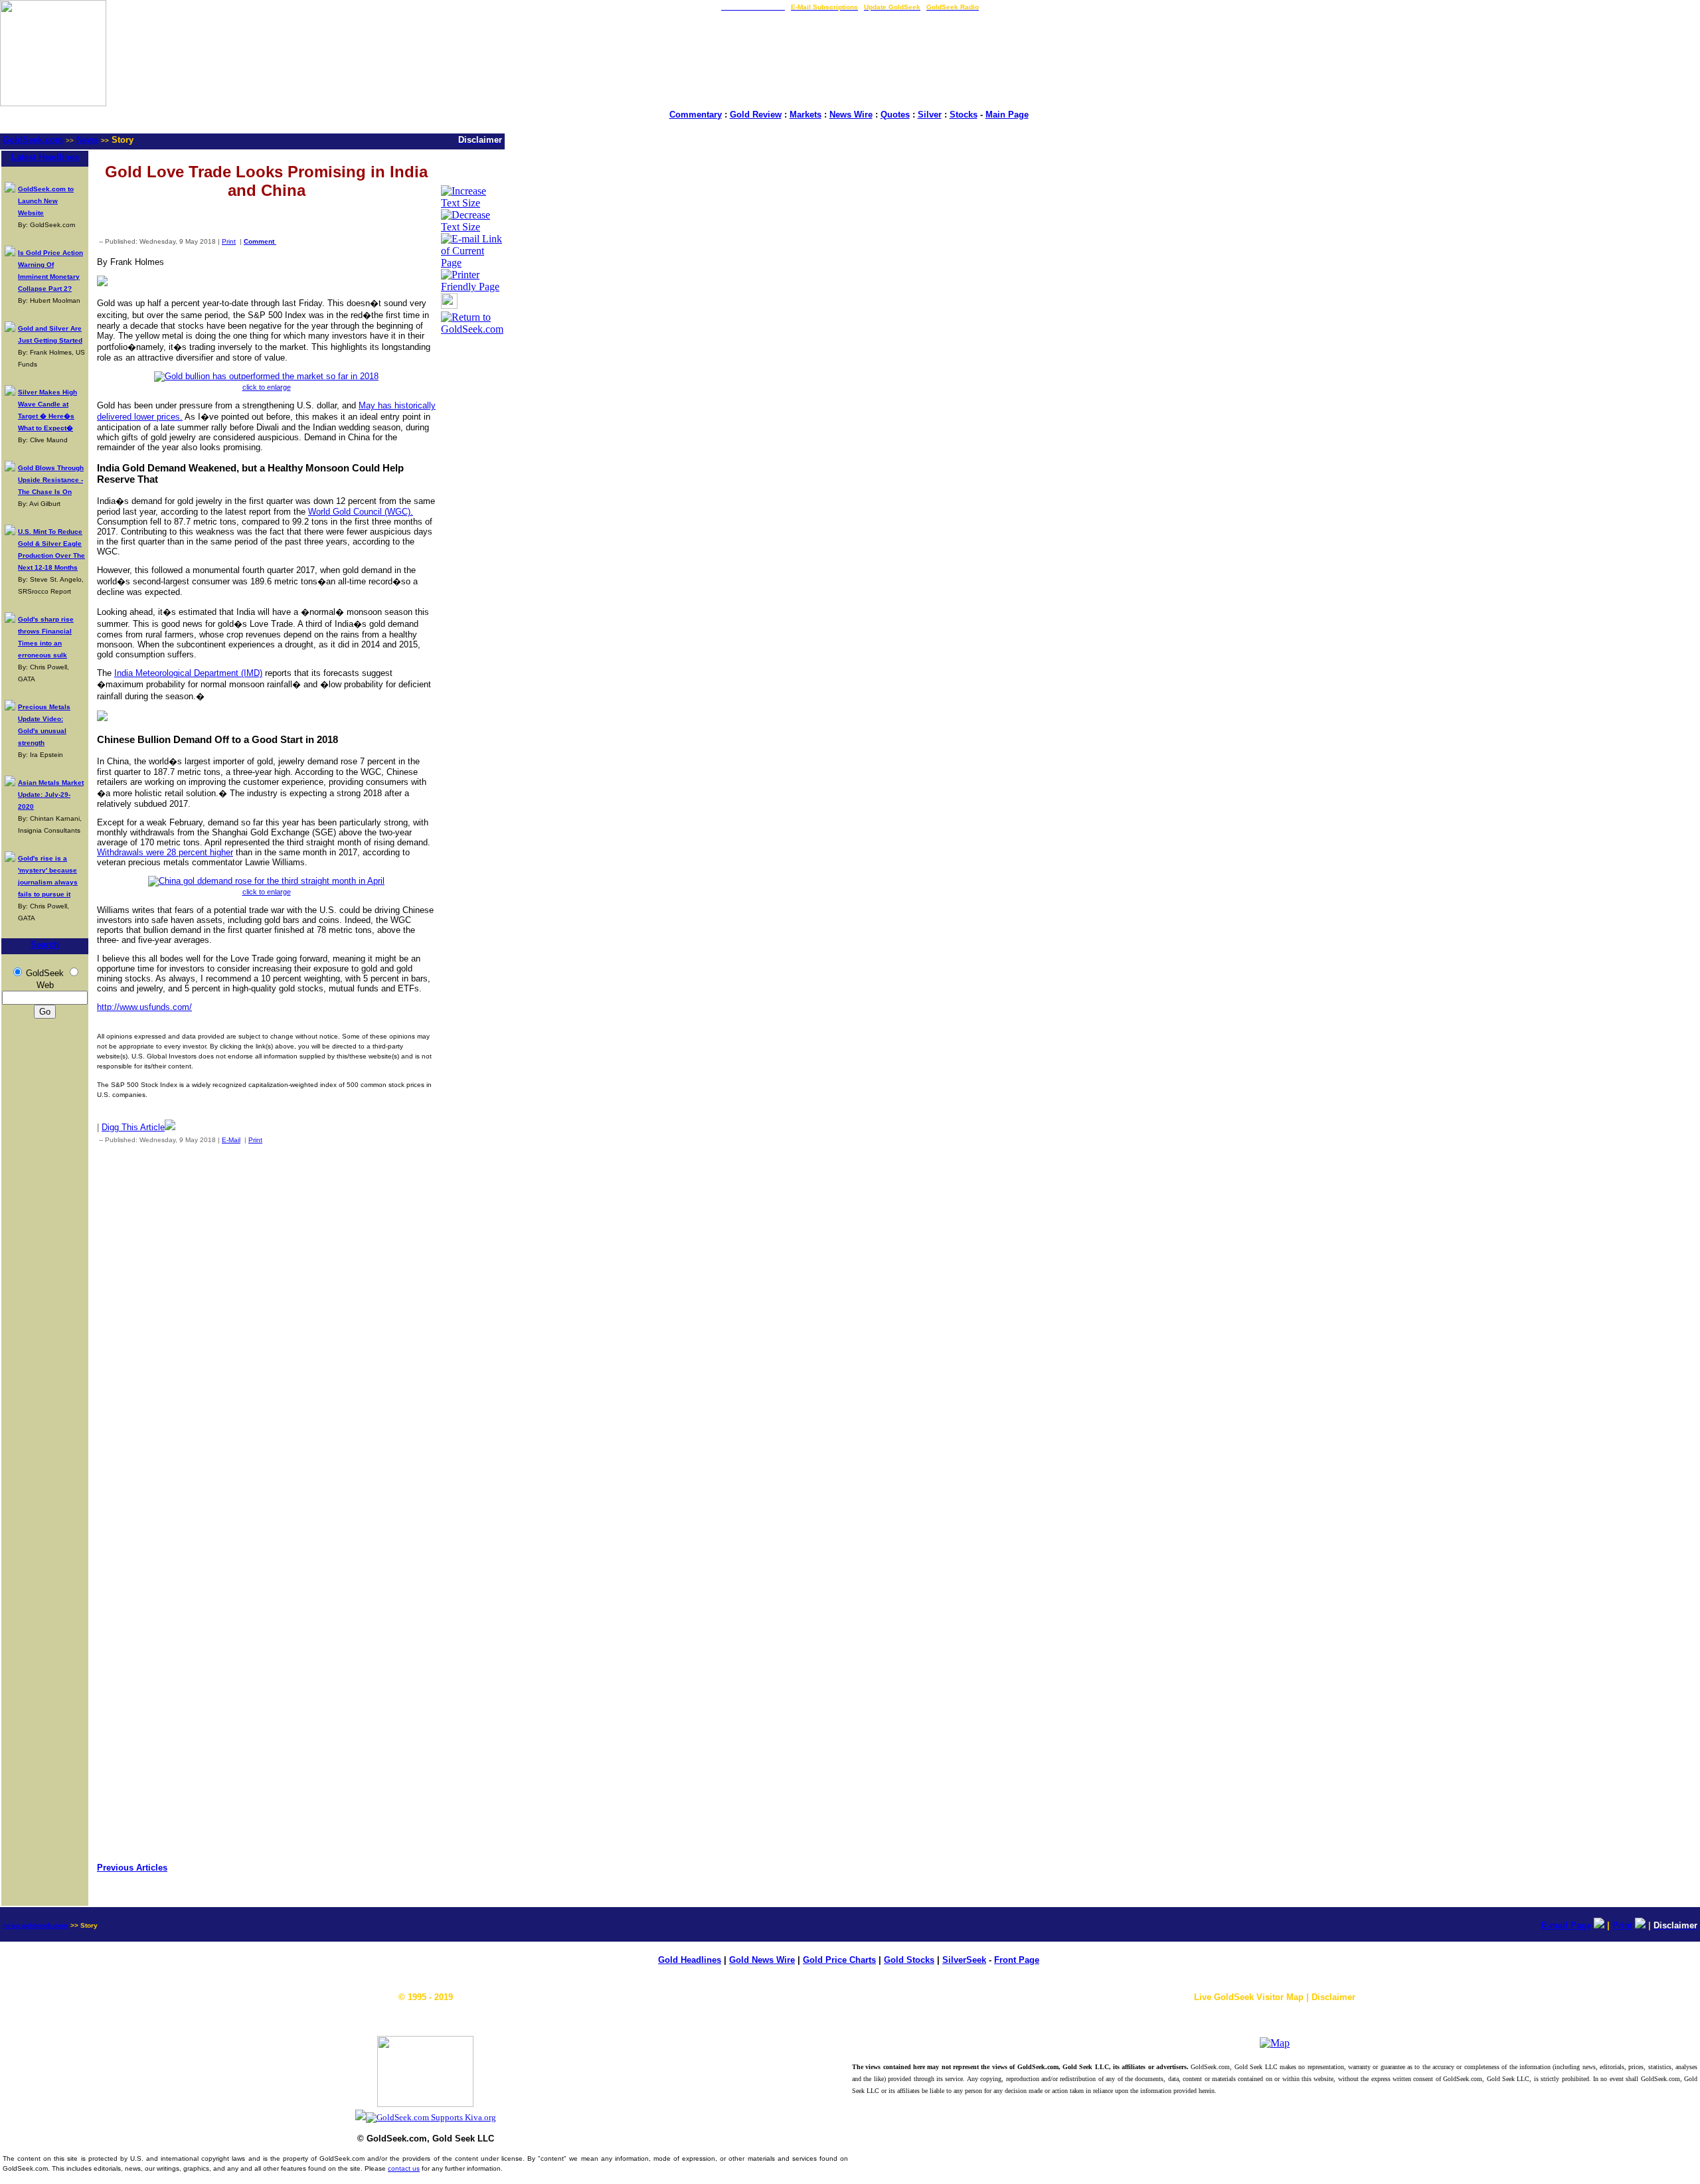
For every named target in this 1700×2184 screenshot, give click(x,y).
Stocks (964, 115)
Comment (260, 241)
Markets (806, 115)
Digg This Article (133, 1127)
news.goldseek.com (35, 1925)
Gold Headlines (690, 1960)
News (87, 140)
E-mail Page (1566, 1925)
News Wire (851, 115)
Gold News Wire (762, 1960)
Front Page (1017, 1960)
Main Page (1007, 115)
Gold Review (756, 115)
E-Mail (231, 1140)
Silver (930, 115)
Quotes (895, 115)
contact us (404, 2168)
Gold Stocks (909, 1960)
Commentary (696, 115)
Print (229, 241)
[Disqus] (266, 1329)
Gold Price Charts (839, 1960)
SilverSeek (964, 1960)
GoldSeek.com (33, 140)
